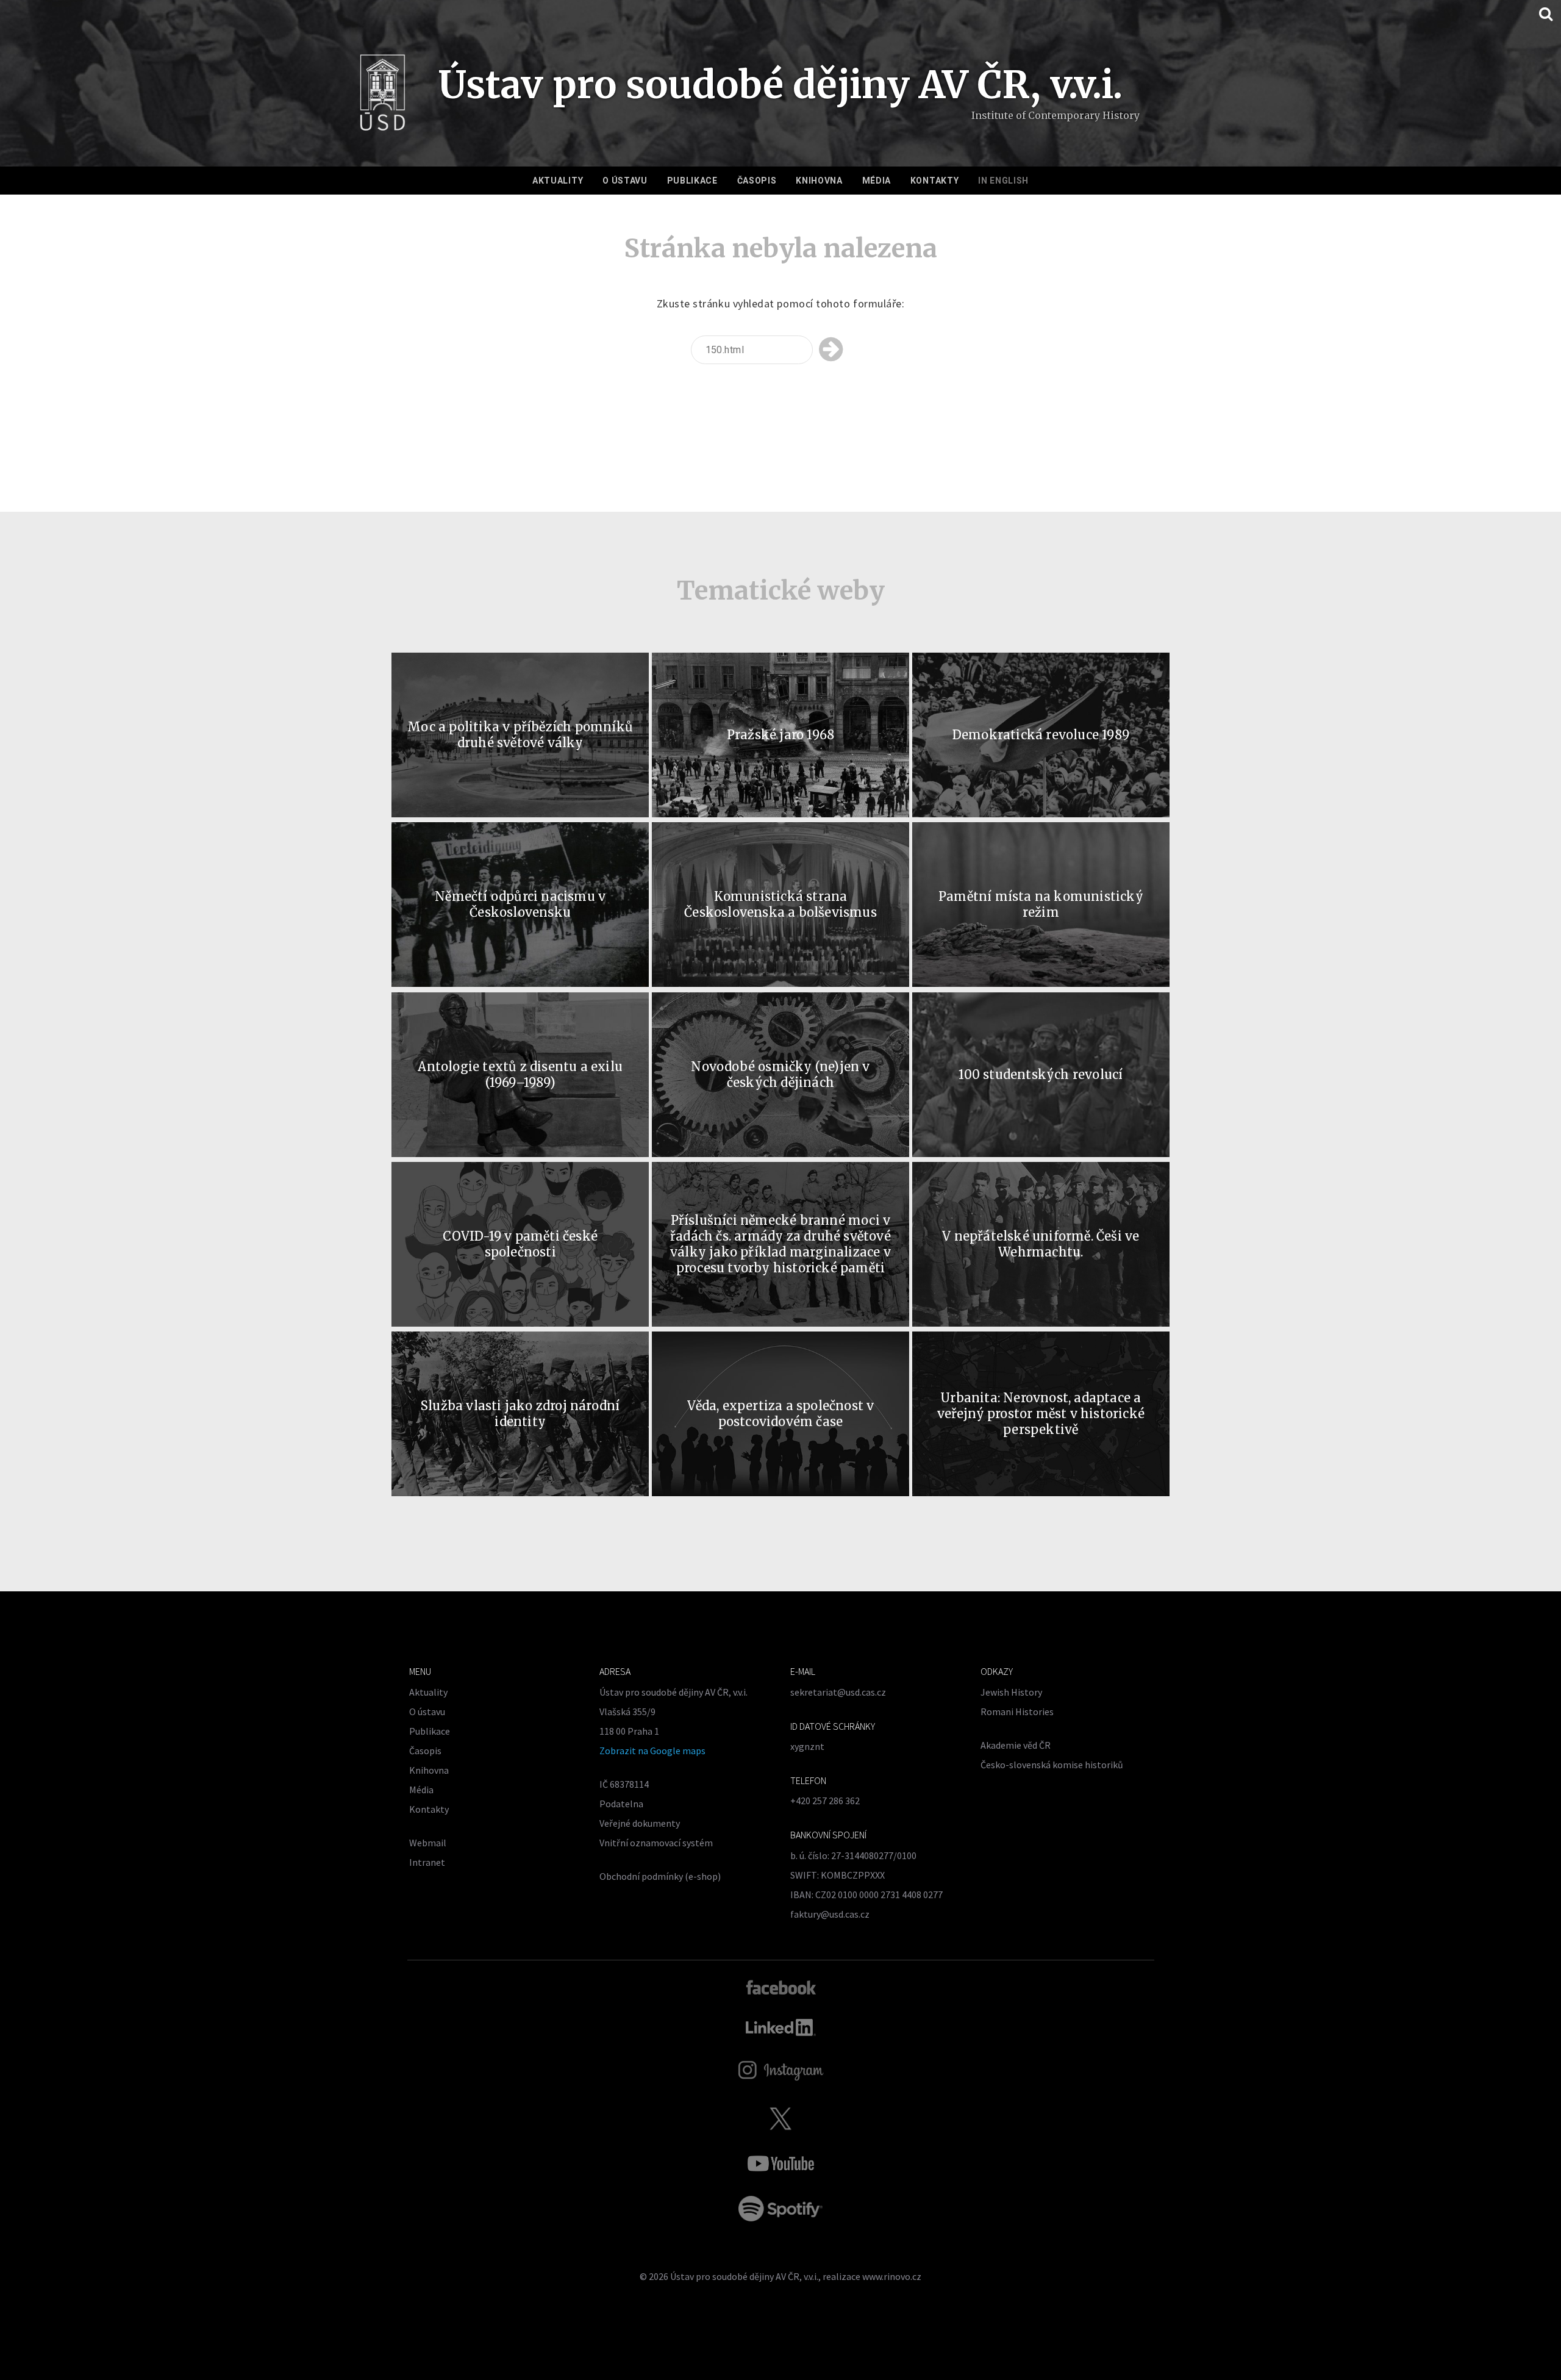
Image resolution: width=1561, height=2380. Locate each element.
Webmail (428, 1843)
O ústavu (625, 181)
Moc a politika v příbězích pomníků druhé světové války (520, 735)
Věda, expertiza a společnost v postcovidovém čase (781, 1414)
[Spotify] (780, 2209)
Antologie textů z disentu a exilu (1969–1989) (520, 1074)
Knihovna (819, 181)
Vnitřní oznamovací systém (656, 1843)
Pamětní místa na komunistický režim (1041, 904)
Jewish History (1011, 1692)
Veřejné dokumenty (640, 1823)
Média (877, 181)
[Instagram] (781, 2071)
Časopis (757, 181)
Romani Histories (1017, 1712)
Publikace (692, 181)
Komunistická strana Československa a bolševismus (780, 904)
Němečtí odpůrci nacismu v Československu (520, 904)
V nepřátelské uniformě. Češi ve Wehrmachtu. (1041, 1244)
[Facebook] (781, 1987)
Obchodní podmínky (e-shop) (660, 1876)
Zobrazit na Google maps (652, 1751)
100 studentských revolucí (1041, 1074)
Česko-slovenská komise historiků (1052, 1765)
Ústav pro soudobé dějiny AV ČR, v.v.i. (744, 2276)
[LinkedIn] (781, 2027)
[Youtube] (780, 2163)
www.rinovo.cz (892, 2276)
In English (1003, 181)
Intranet (427, 1862)
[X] (780, 2118)
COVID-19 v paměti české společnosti (520, 1244)
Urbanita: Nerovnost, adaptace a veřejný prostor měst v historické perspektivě (1041, 1414)
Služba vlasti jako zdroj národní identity (520, 1414)
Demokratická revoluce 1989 (1041, 735)
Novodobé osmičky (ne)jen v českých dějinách (780, 1074)
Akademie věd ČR (1016, 1745)
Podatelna (621, 1804)
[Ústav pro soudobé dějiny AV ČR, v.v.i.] (383, 96)
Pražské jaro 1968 (780, 735)
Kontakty (935, 181)
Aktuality (558, 181)
